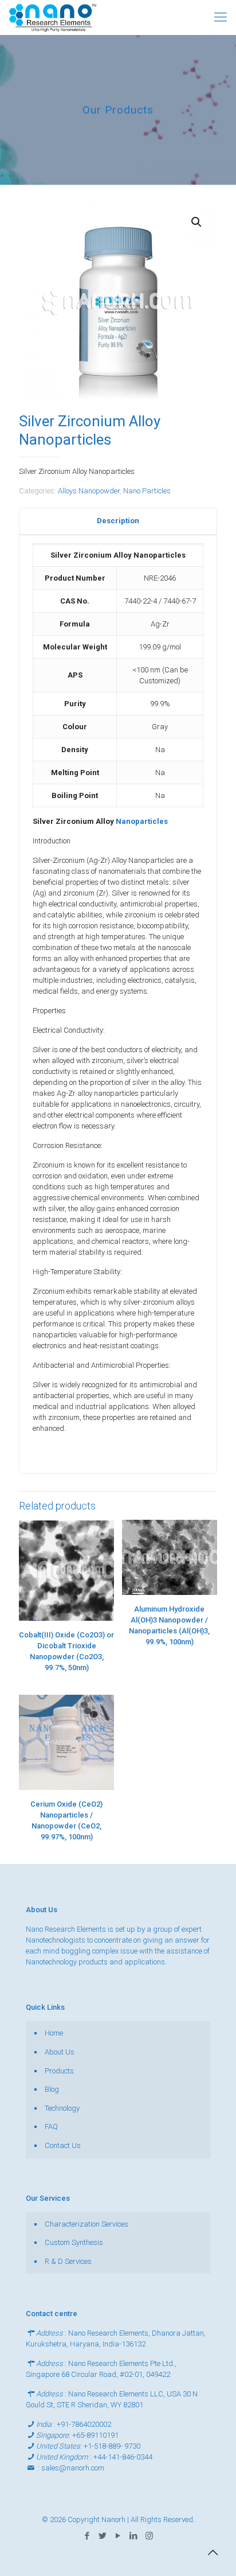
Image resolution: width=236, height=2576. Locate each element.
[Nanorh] (53, 17)
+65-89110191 (95, 2435)
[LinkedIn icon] (134, 2536)
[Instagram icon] (149, 2536)
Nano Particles (147, 491)
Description (118, 521)
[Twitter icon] (103, 2536)
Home (54, 2033)
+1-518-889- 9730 (112, 2446)
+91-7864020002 (84, 2424)
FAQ (51, 2126)
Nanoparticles (142, 821)
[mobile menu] (221, 17)
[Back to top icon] (213, 2552)
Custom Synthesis (74, 2242)
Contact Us (63, 2145)
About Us (60, 2052)
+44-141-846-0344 (123, 2457)
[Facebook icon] (87, 2536)
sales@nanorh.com (73, 2468)
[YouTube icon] (118, 2536)
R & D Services (68, 2261)
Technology (62, 2108)
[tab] (118, 521)
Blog (52, 2089)
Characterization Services (86, 2224)
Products (59, 2071)
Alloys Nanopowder (89, 491)
